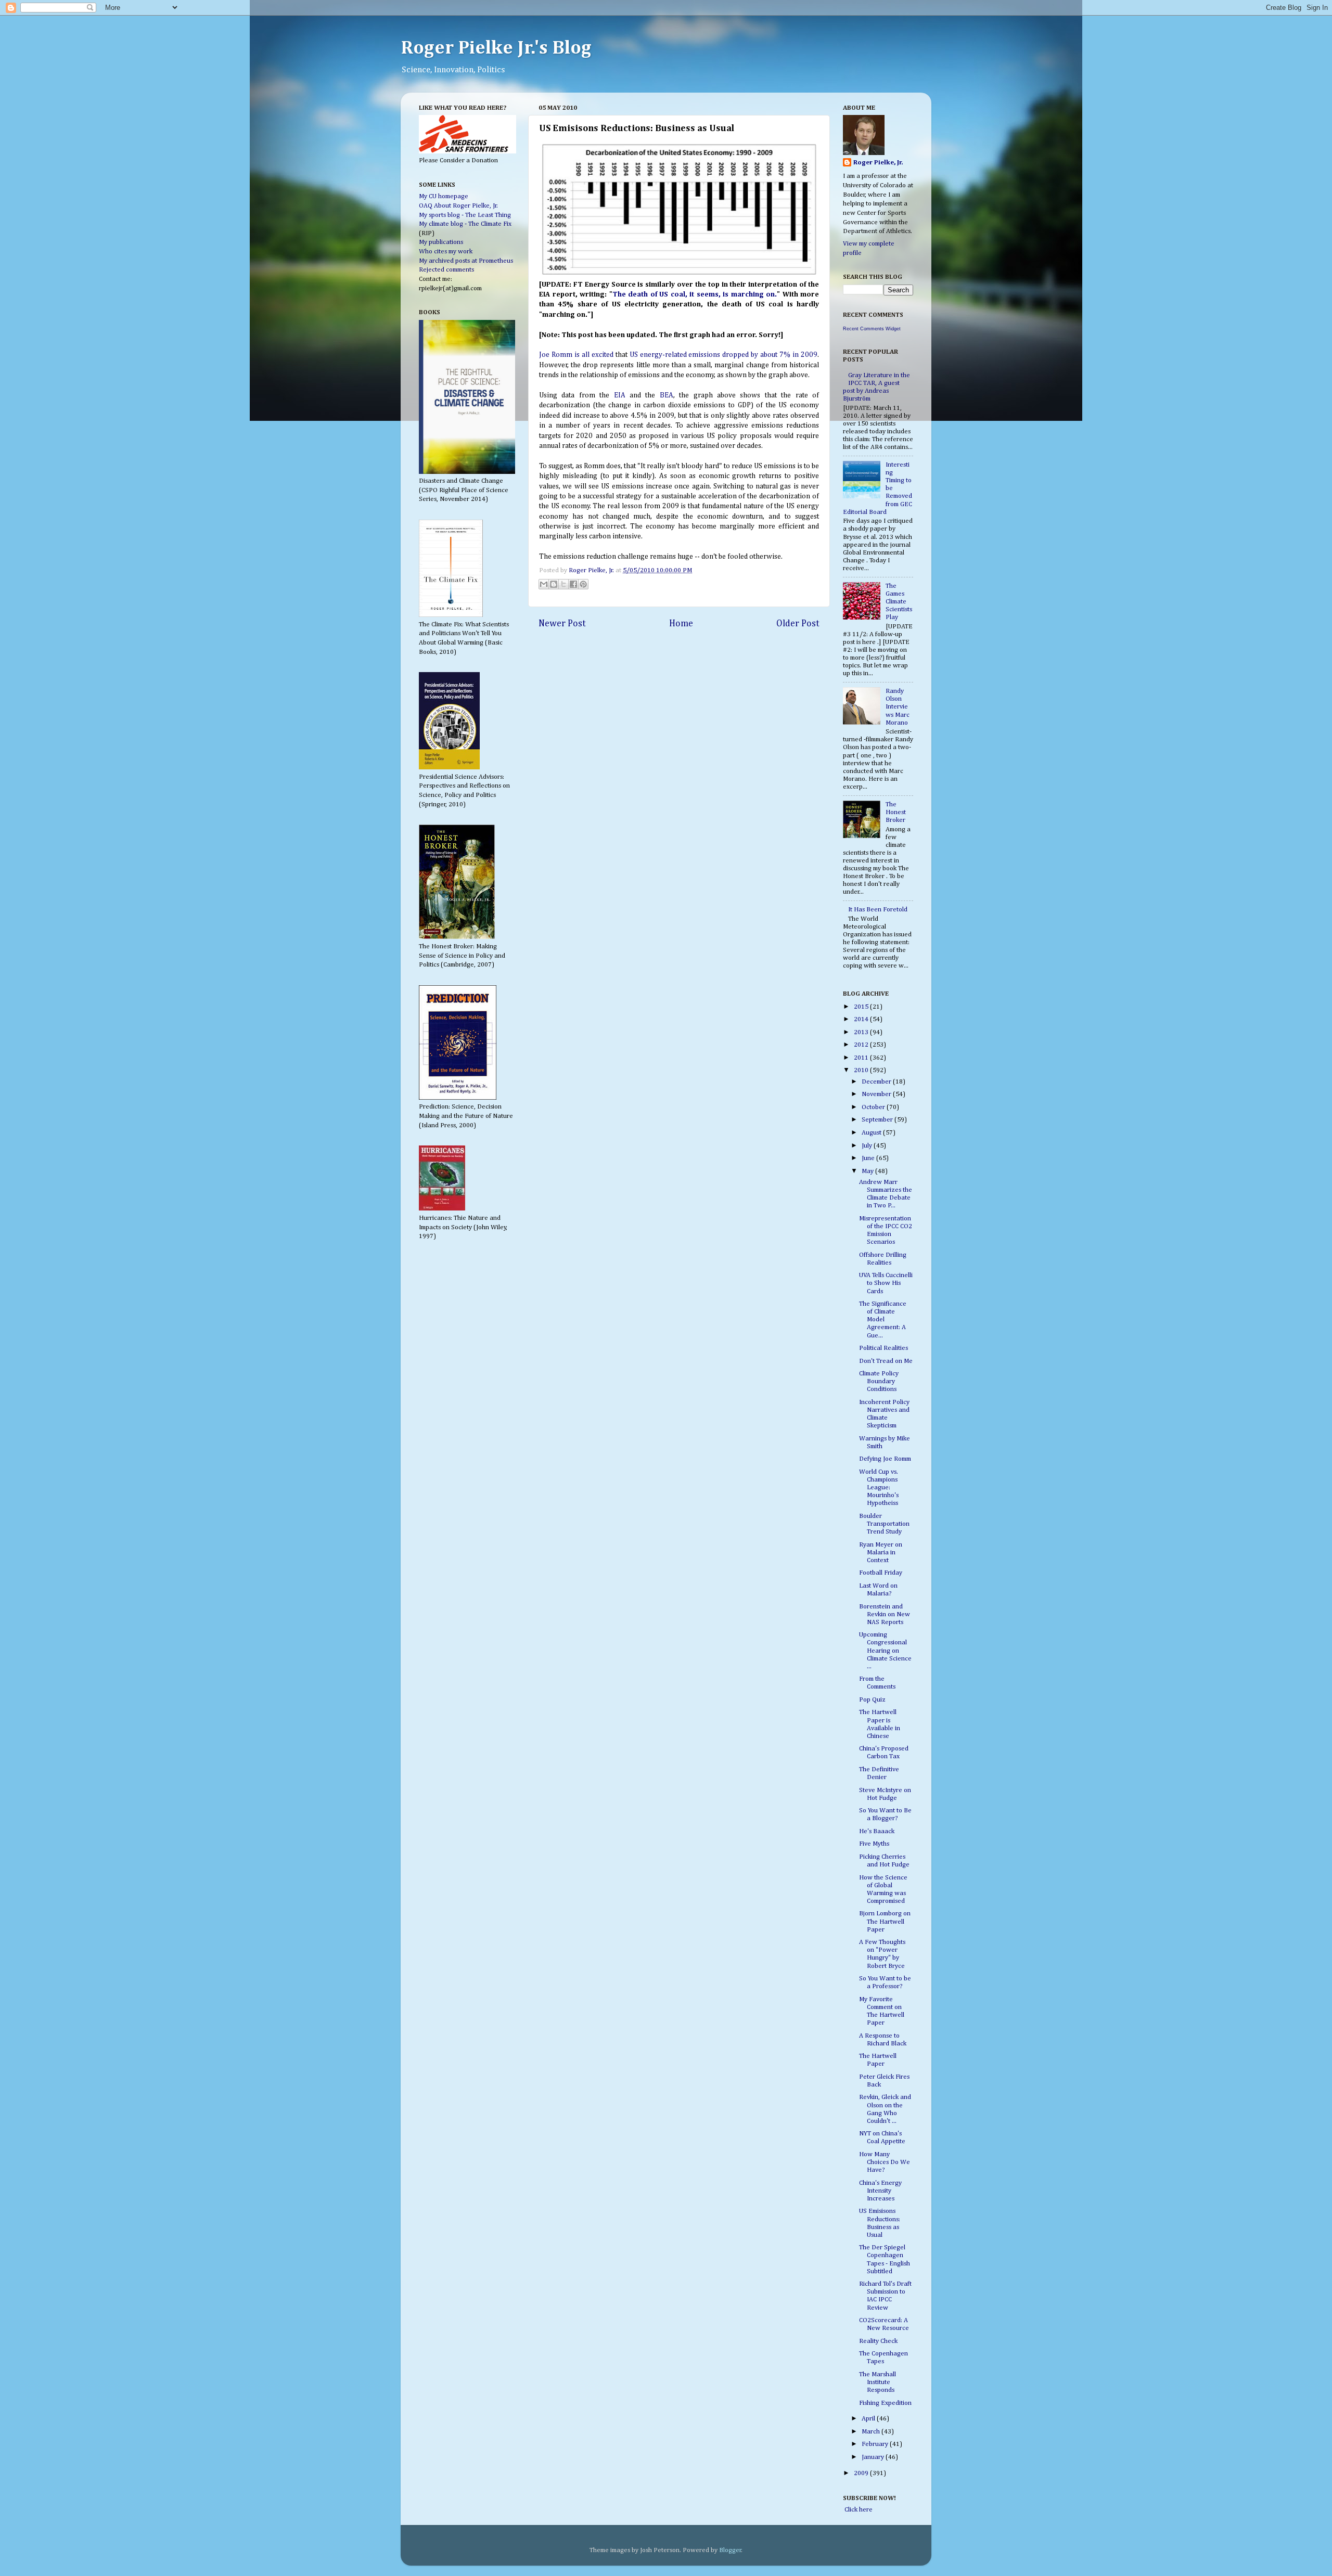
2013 (862, 1032)
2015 (862, 1007)
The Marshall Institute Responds (878, 2382)
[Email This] (544, 584)
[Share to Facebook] (573, 584)
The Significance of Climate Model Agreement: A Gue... (883, 1319)
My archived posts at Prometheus (466, 261)
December (877, 1082)
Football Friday (881, 1573)
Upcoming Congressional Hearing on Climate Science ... (885, 1650)
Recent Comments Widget (872, 329)
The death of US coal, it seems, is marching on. (695, 294)
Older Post (798, 624)
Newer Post (562, 624)
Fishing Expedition (885, 2403)
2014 (862, 1019)
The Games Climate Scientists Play (899, 602)
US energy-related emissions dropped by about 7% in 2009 (723, 355)
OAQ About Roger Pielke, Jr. (458, 206)
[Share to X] (563, 584)
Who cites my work (446, 252)
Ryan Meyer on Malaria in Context (881, 1553)
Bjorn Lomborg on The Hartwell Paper (885, 1921)
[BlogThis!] (554, 584)
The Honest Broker (896, 812)
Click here (858, 2510)
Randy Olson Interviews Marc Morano (898, 707)
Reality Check (878, 2341)
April (869, 2419)
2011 (862, 1058)
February (876, 2444)
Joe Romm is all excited (577, 355)
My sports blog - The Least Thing (465, 215)
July (868, 1146)
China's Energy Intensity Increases (880, 2191)
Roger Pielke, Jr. (592, 570)
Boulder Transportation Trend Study (884, 1524)
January (874, 2457)
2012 (862, 1045)
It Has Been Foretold (878, 910)
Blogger (730, 2550)
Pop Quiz (872, 1700)
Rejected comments (446, 270)
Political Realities (883, 1348)
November (877, 1094)
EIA (620, 395)
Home (681, 624)
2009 (862, 2473)
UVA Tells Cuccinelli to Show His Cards (886, 1283)
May (868, 1171)
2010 (862, 1070)
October (874, 1107)
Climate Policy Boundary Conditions (879, 1381)
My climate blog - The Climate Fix (465, 224)
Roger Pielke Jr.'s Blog (496, 48)
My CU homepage (444, 196)
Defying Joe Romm (885, 1459)
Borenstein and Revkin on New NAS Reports (885, 1614)
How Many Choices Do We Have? (885, 2162)
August (872, 1133)
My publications (441, 242)
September (878, 1120)
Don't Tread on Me (886, 1361)
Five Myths (874, 1844)
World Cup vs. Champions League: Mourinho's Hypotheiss (879, 1487)
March (872, 2432)
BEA (667, 395)
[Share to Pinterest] (583, 584)
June (869, 1158)
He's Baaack (877, 1831)
